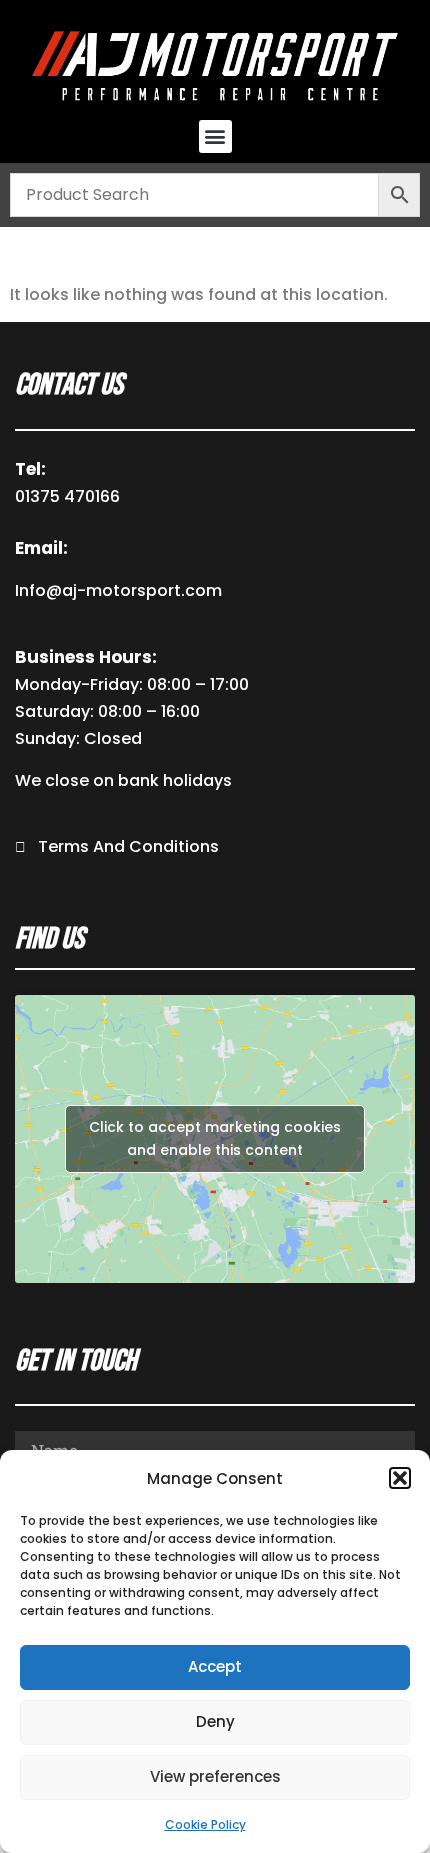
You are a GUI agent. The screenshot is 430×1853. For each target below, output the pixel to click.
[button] (400, 1478)
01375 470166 (67, 496)
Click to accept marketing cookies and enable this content (215, 1138)
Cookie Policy (205, 1824)
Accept (215, 1666)
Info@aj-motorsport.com (118, 590)
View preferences (215, 1776)
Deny (215, 1721)
